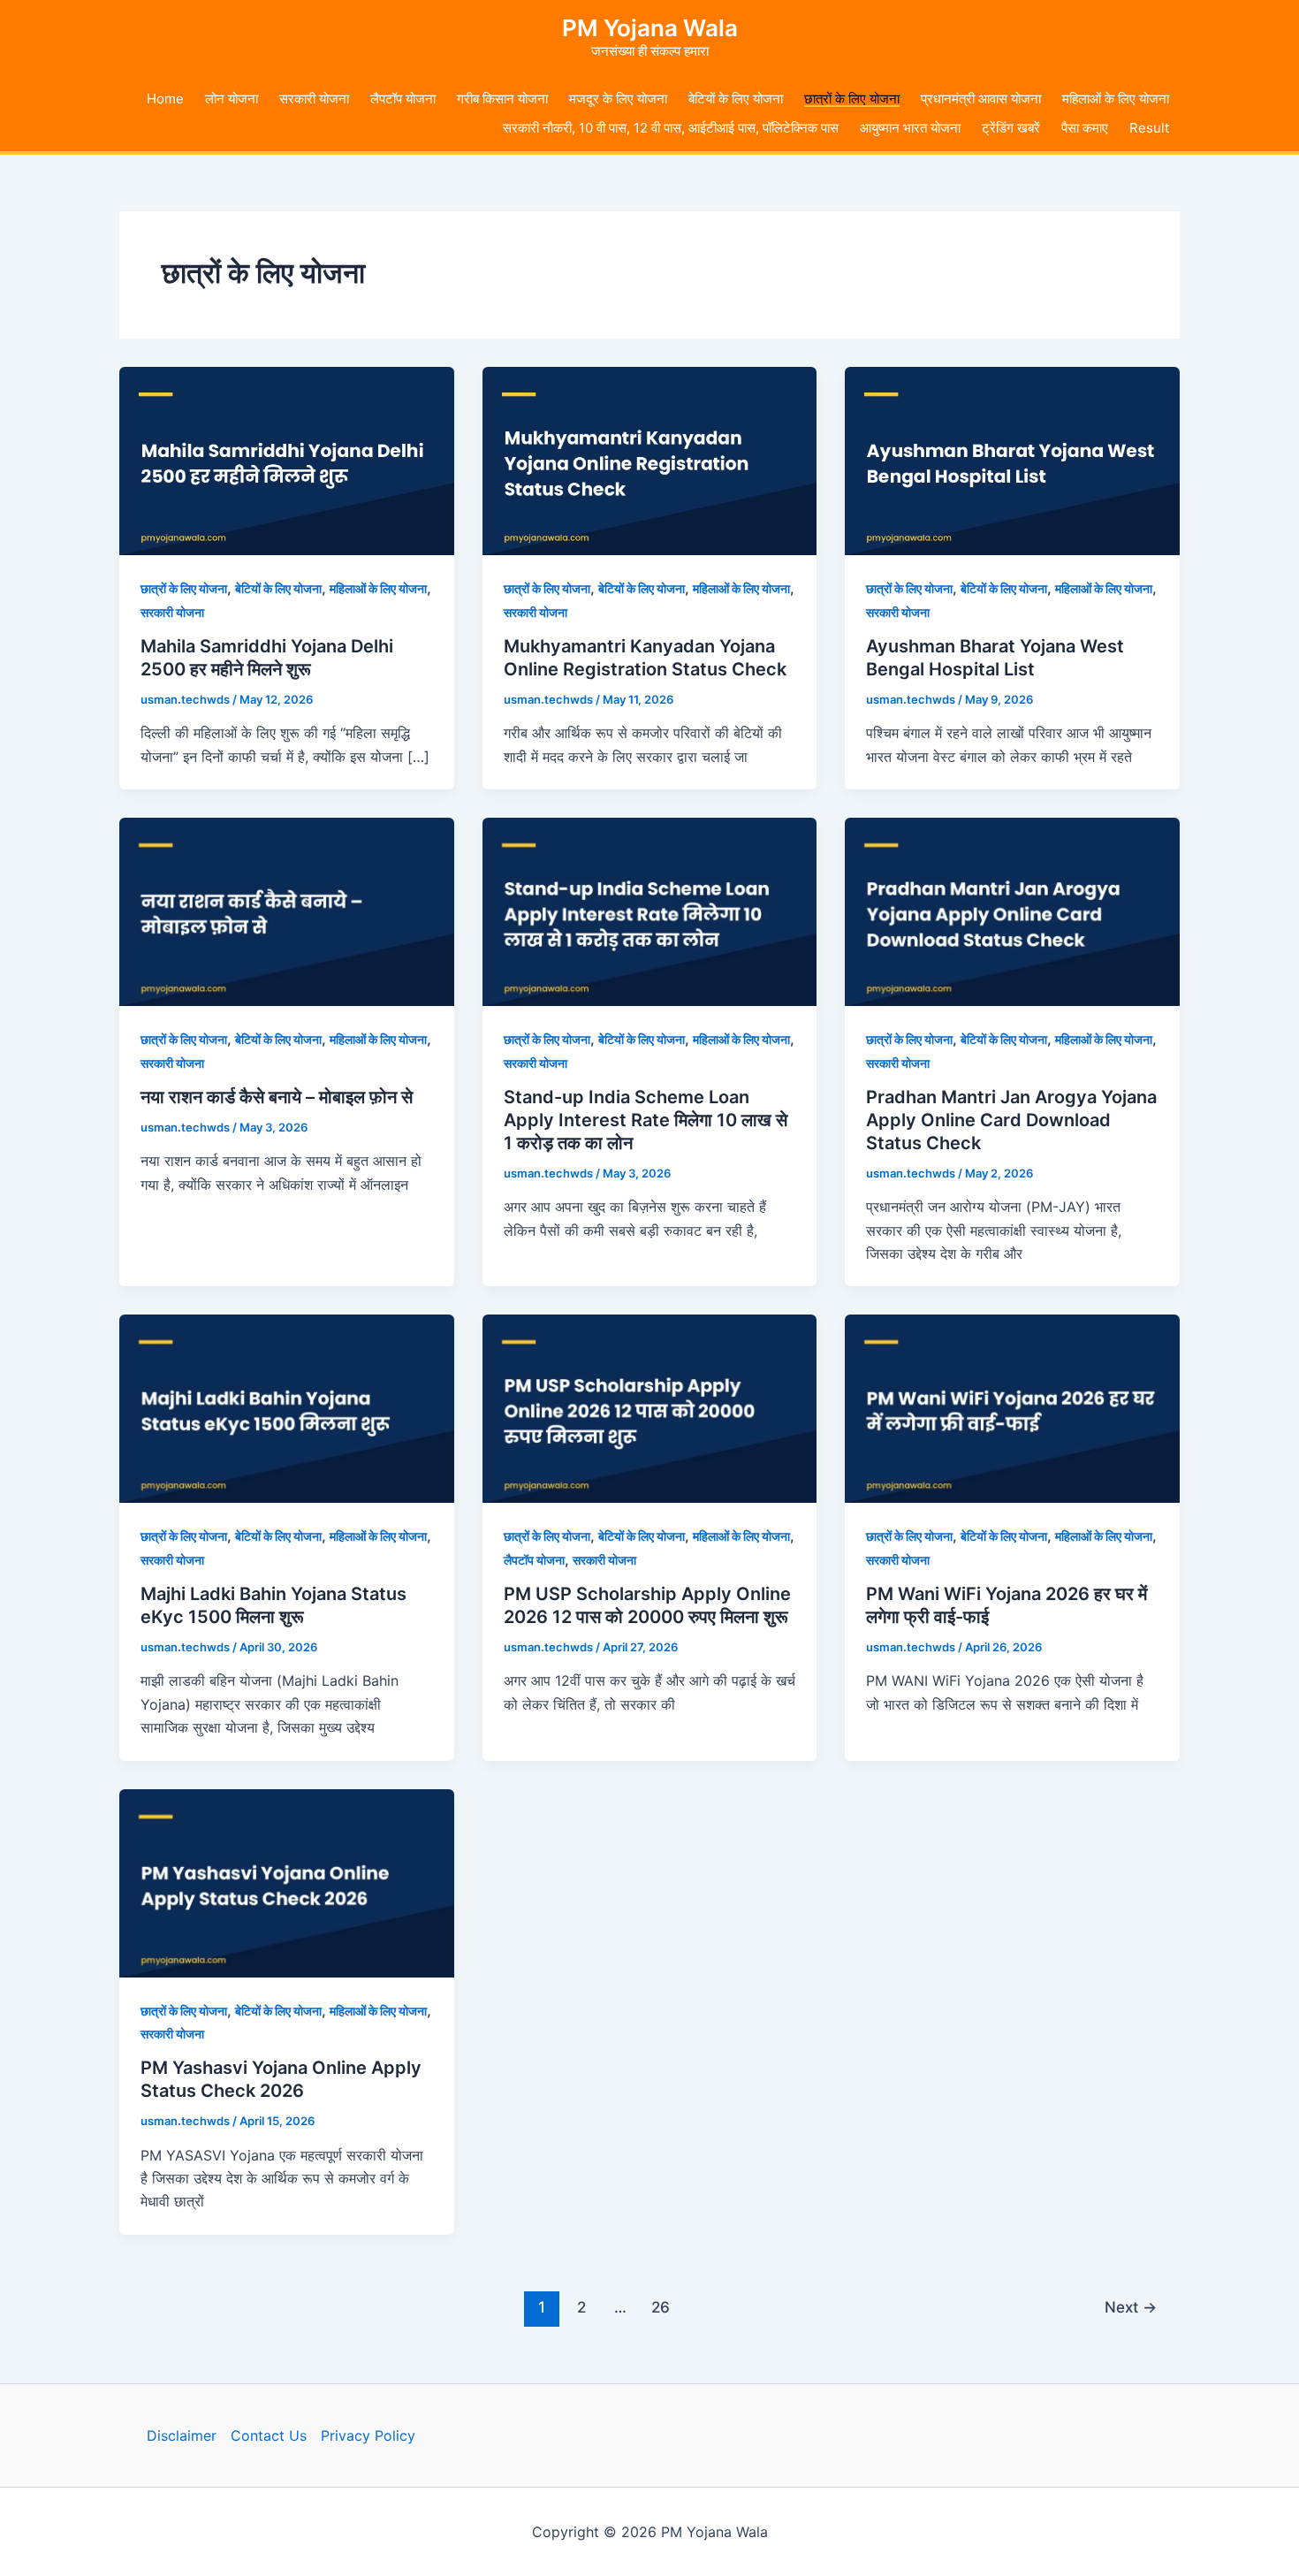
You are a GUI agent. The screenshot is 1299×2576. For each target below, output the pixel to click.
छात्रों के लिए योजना (852, 99)
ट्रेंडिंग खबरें (1011, 128)
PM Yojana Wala (650, 28)
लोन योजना (232, 99)
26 (661, 2307)
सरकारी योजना (314, 99)
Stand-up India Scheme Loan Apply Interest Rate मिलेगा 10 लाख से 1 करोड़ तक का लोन (646, 1120)
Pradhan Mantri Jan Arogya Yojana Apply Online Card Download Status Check (1011, 1120)
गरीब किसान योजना (502, 99)
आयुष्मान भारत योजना (910, 128)
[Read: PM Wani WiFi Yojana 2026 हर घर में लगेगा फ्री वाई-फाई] (1012, 1407)
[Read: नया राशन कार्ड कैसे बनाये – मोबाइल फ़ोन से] (287, 911)
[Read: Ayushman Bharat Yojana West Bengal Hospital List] (1012, 460)
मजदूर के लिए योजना (618, 99)
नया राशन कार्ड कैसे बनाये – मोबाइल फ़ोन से (277, 1097)
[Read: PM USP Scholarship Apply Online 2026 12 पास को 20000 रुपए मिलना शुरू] (650, 1407)
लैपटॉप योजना (403, 99)
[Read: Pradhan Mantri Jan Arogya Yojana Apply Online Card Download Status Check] (1012, 911)
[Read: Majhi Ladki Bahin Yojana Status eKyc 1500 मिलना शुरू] (287, 1407)
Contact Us (269, 2435)
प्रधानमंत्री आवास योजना (981, 99)
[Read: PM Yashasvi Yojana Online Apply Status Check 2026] (287, 1881)
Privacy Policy (368, 2435)
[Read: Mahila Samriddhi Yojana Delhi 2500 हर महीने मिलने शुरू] (287, 460)
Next (1131, 2307)
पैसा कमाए (1085, 128)
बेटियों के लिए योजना (736, 99)
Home (165, 99)
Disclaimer (182, 2435)
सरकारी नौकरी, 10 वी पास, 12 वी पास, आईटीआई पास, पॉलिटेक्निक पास (671, 128)
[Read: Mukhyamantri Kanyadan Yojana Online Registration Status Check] (650, 460)
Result (1149, 128)
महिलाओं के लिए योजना (1116, 99)
